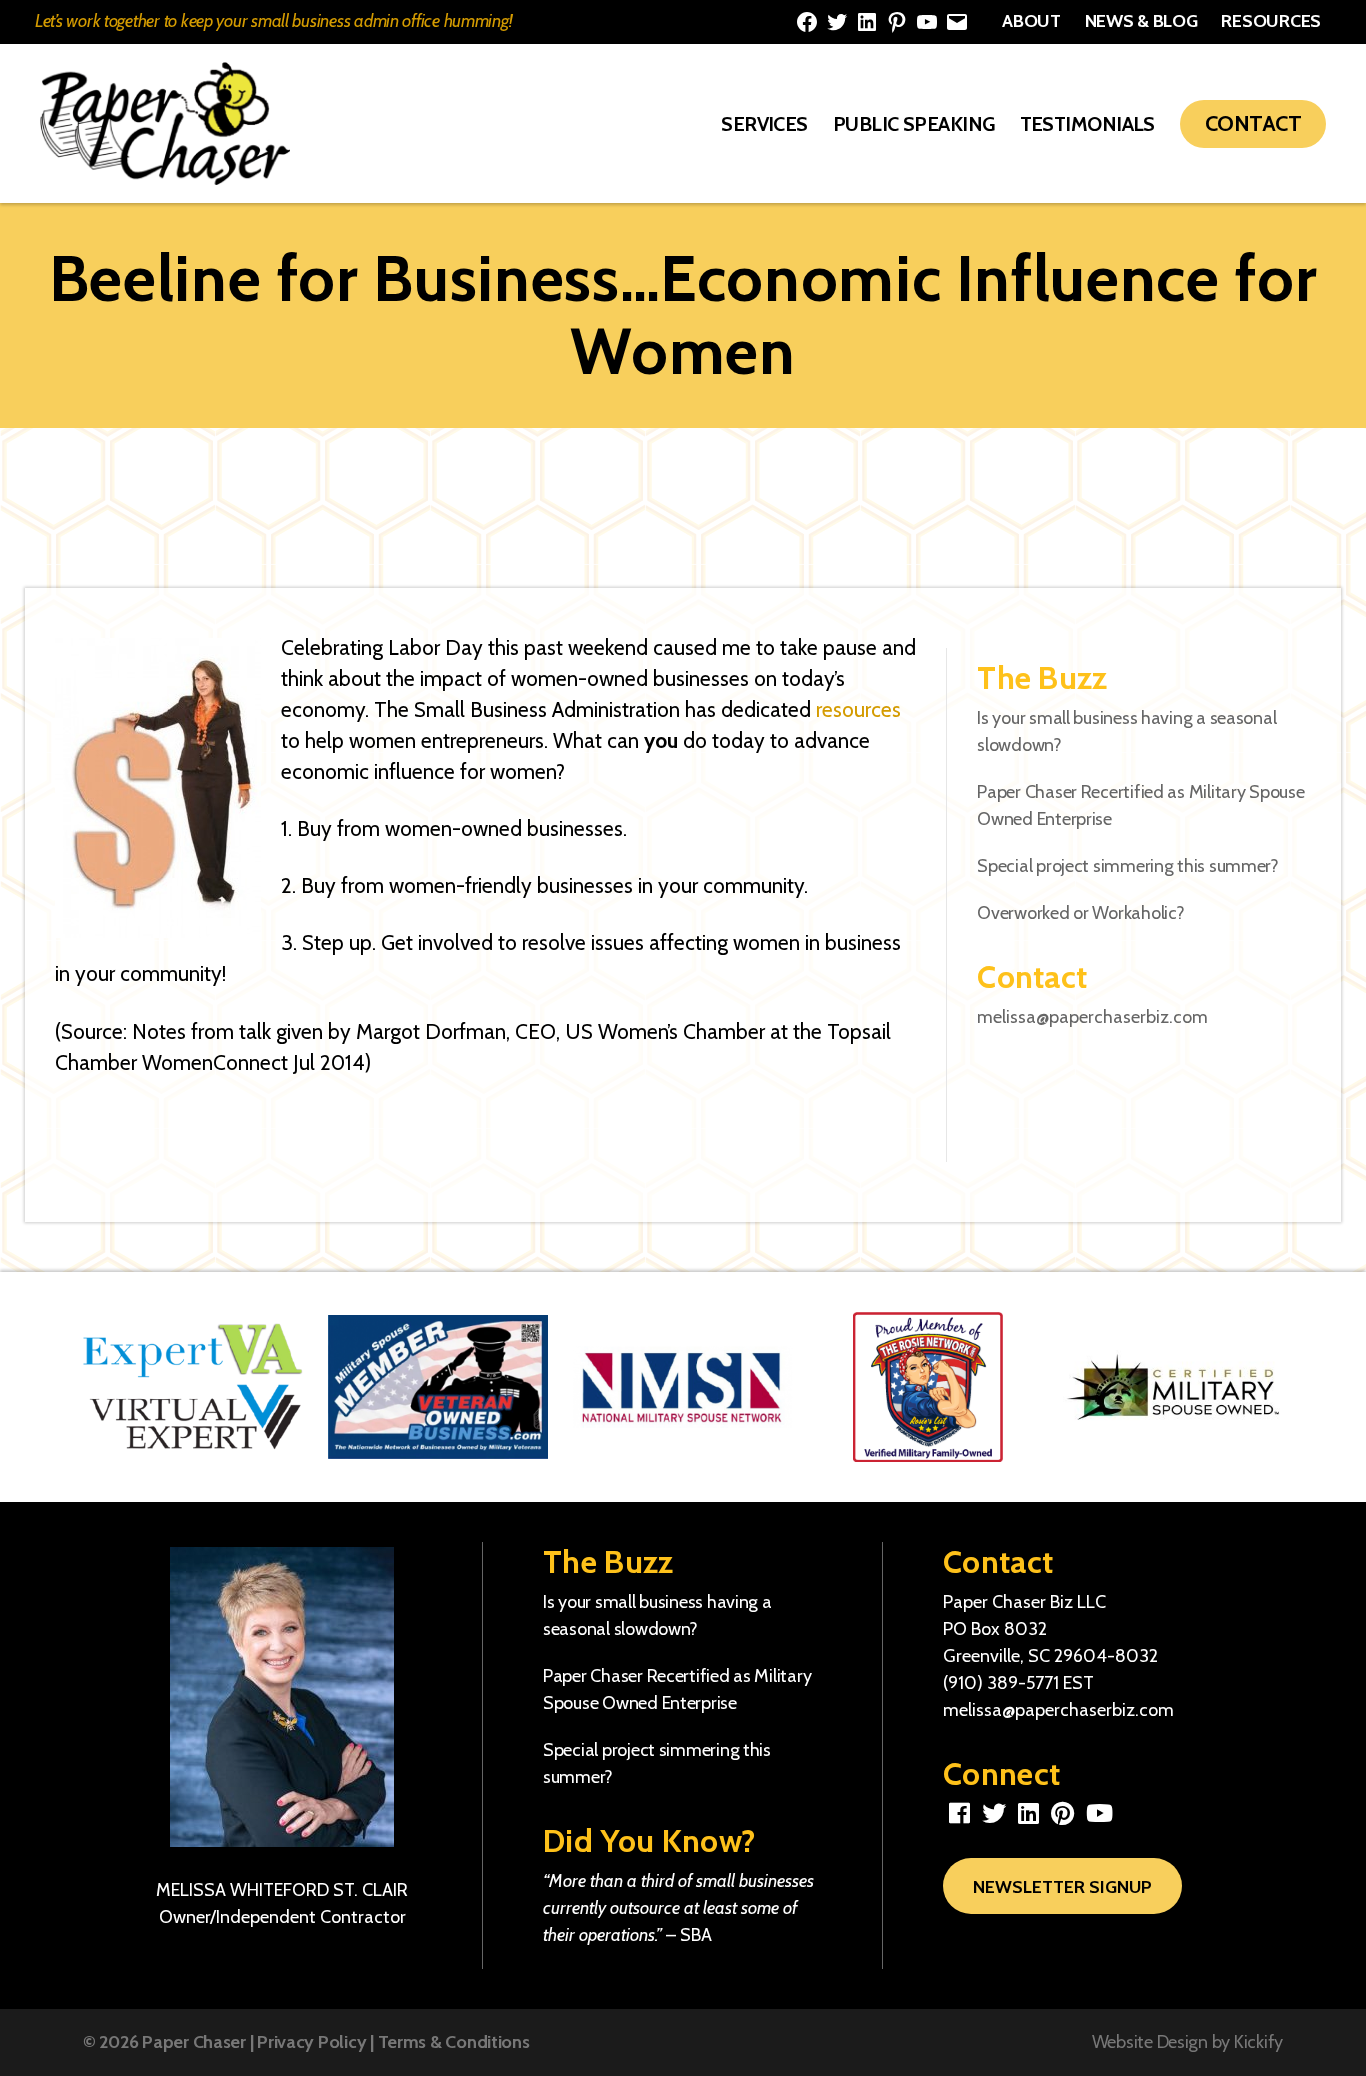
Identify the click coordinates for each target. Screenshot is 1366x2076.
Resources (1271, 21)
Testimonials (1087, 124)
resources (858, 709)
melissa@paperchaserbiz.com (1092, 1017)
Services (764, 124)
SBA (696, 1935)
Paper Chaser (194, 2042)
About (1031, 21)
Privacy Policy (311, 2042)
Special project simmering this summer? (1128, 866)
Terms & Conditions (454, 2042)
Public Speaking (914, 124)
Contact (1253, 123)
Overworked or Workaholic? (1080, 913)
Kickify (1258, 2042)
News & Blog (1141, 21)
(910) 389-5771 (1001, 1683)
